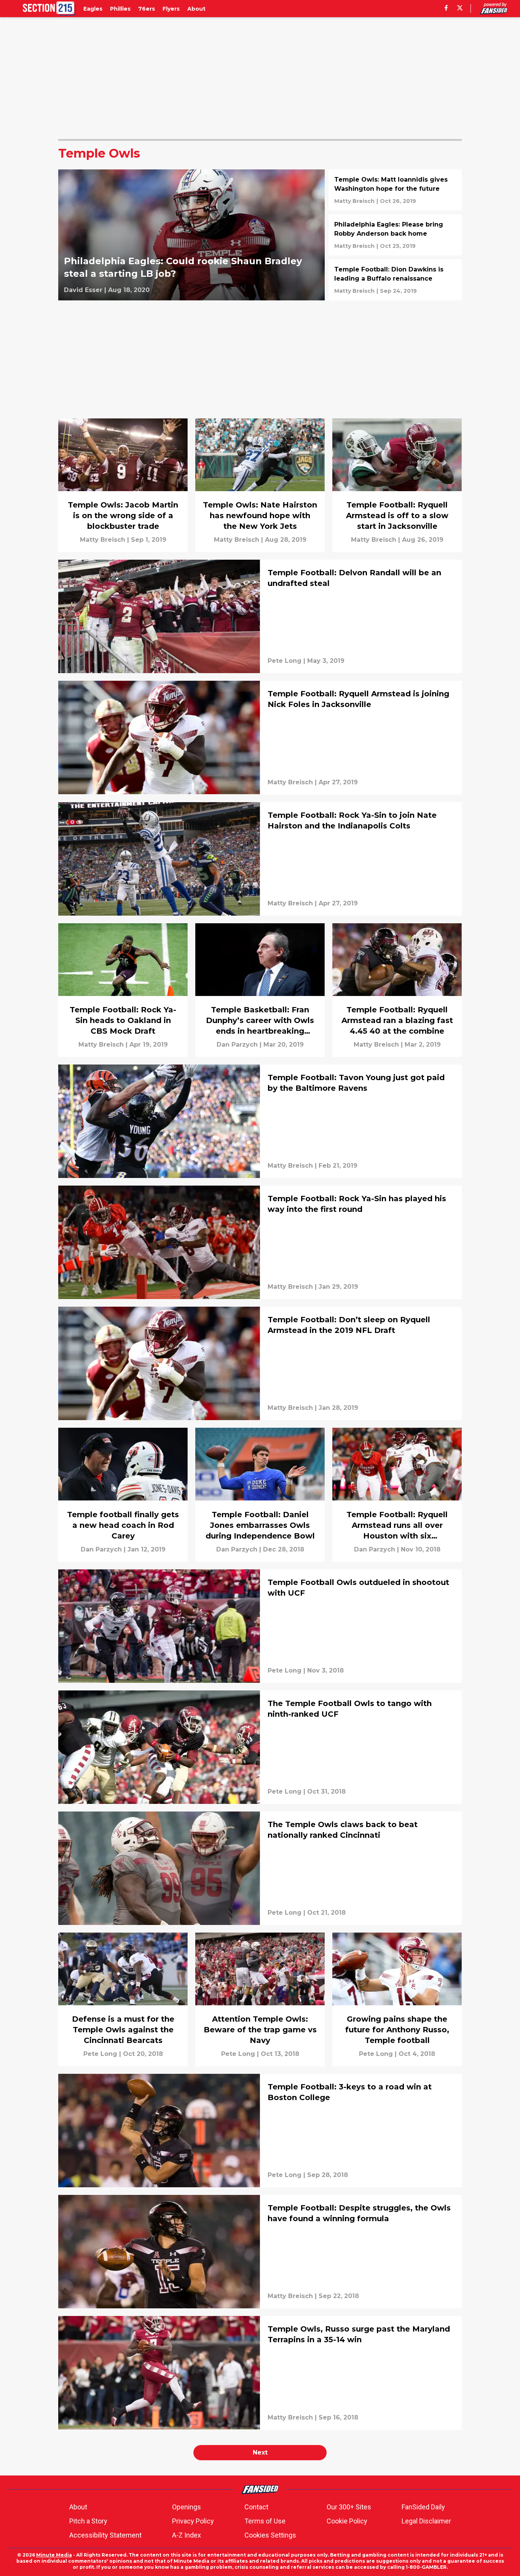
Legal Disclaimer (426, 2521)
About (78, 2507)
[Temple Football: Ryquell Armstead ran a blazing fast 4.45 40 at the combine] (397, 990)
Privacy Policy (193, 2521)
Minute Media (54, 2555)
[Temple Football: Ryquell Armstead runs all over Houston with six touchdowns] (397, 1495)
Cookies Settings (270, 2535)
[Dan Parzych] (237, 1045)
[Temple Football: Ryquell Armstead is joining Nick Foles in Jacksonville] (260, 737)
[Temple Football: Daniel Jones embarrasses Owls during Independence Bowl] (260, 1495)
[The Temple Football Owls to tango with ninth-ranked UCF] (260, 1747)
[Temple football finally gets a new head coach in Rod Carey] (123, 1495)
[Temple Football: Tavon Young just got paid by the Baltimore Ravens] (260, 1121)
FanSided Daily (423, 2507)
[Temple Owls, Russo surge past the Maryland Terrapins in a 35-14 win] (260, 2373)
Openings (187, 2507)
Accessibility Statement (105, 2535)
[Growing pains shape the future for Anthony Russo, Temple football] (397, 1999)
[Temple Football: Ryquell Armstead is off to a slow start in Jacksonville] (397, 485)
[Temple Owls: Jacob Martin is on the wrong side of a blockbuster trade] (123, 485)
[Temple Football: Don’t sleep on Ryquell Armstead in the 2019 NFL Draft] (260, 1363)
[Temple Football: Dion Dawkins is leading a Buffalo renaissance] (395, 280)
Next (260, 2452)
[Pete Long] (285, 661)
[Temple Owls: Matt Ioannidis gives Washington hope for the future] (395, 190)
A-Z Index (187, 2535)
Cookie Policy (347, 2521)
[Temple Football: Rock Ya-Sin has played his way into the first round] (260, 1242)
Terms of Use (265, 2521)
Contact (256, 2507)
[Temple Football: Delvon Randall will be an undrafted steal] (260, 616)
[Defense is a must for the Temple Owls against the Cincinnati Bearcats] (123, 1999)
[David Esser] (83, 290)
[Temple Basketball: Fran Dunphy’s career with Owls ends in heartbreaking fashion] (260, 990)
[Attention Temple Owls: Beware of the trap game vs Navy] (260, 1999)
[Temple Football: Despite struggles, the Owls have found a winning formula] (260, 2252)
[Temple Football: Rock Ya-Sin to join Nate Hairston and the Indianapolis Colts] (260, 859)
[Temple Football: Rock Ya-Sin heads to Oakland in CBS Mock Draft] (123, 990)
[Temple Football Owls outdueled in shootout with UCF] (260, 1626)
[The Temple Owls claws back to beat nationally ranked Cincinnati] (260, 1868)
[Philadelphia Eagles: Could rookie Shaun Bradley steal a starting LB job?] (191, 235)
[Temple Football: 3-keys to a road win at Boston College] (260, 2131)
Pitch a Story (88, 2521)
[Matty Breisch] (354, 201)
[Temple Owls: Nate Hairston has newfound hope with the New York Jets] (260, 485)
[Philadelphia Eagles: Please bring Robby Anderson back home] (395, 235)
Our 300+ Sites (349, 2507)
